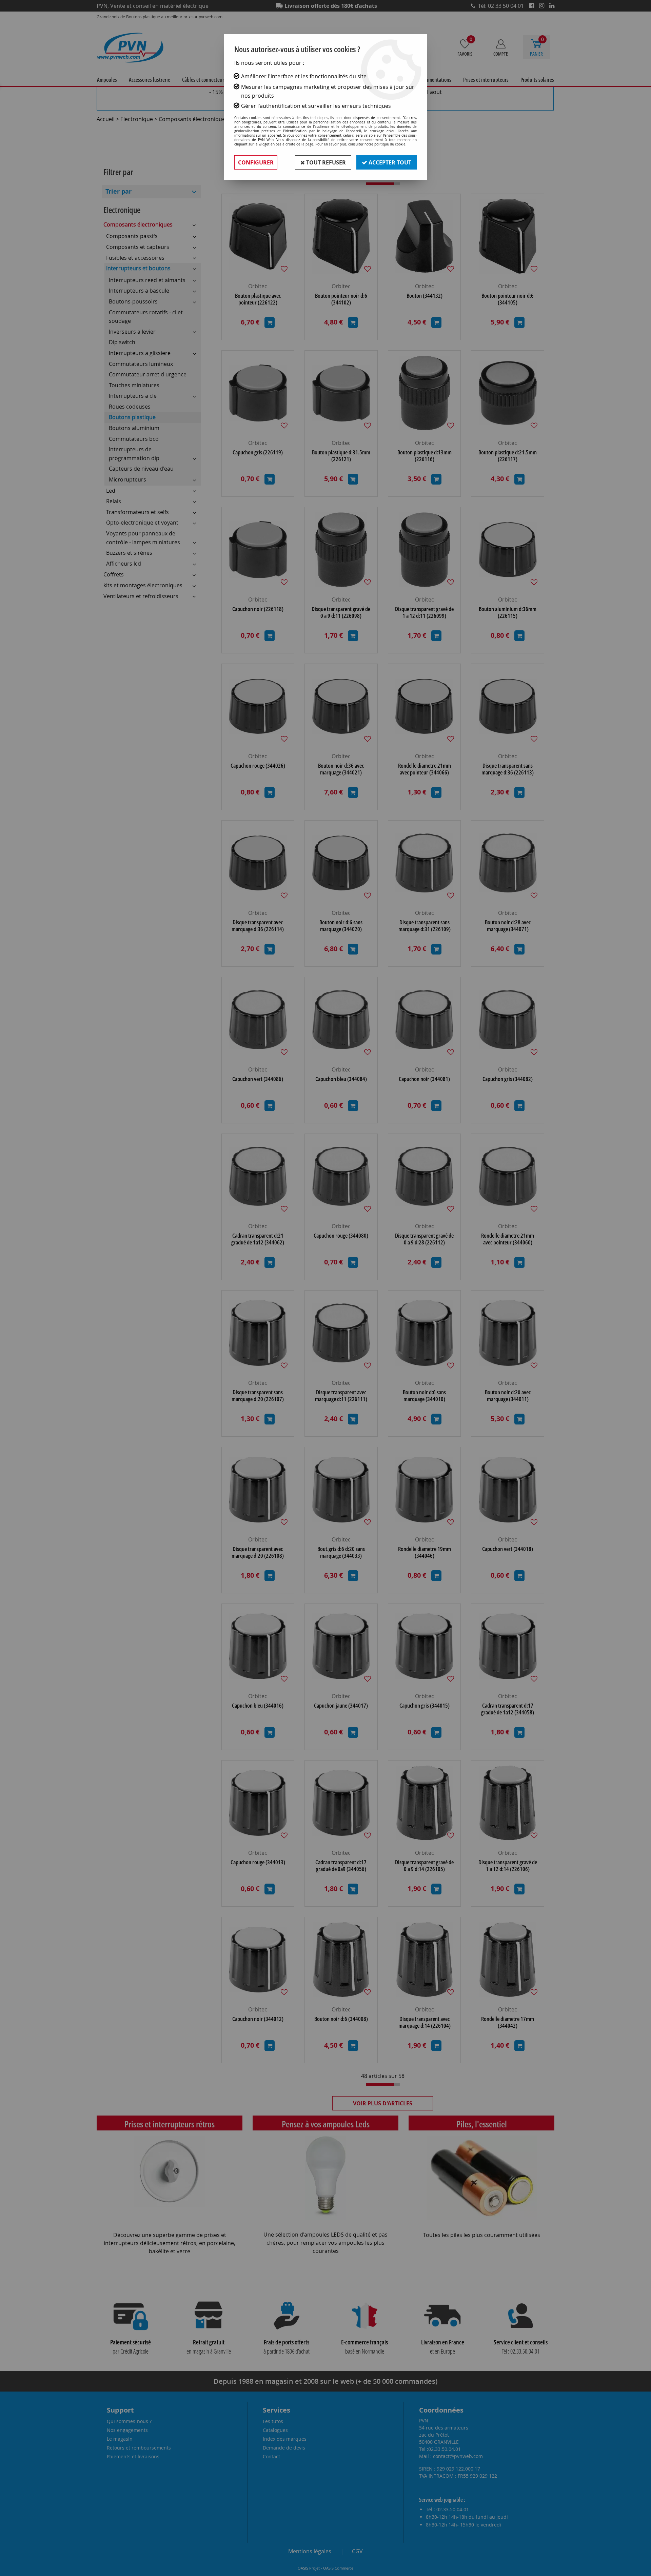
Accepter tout (389, 162)
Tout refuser (325, 162)
